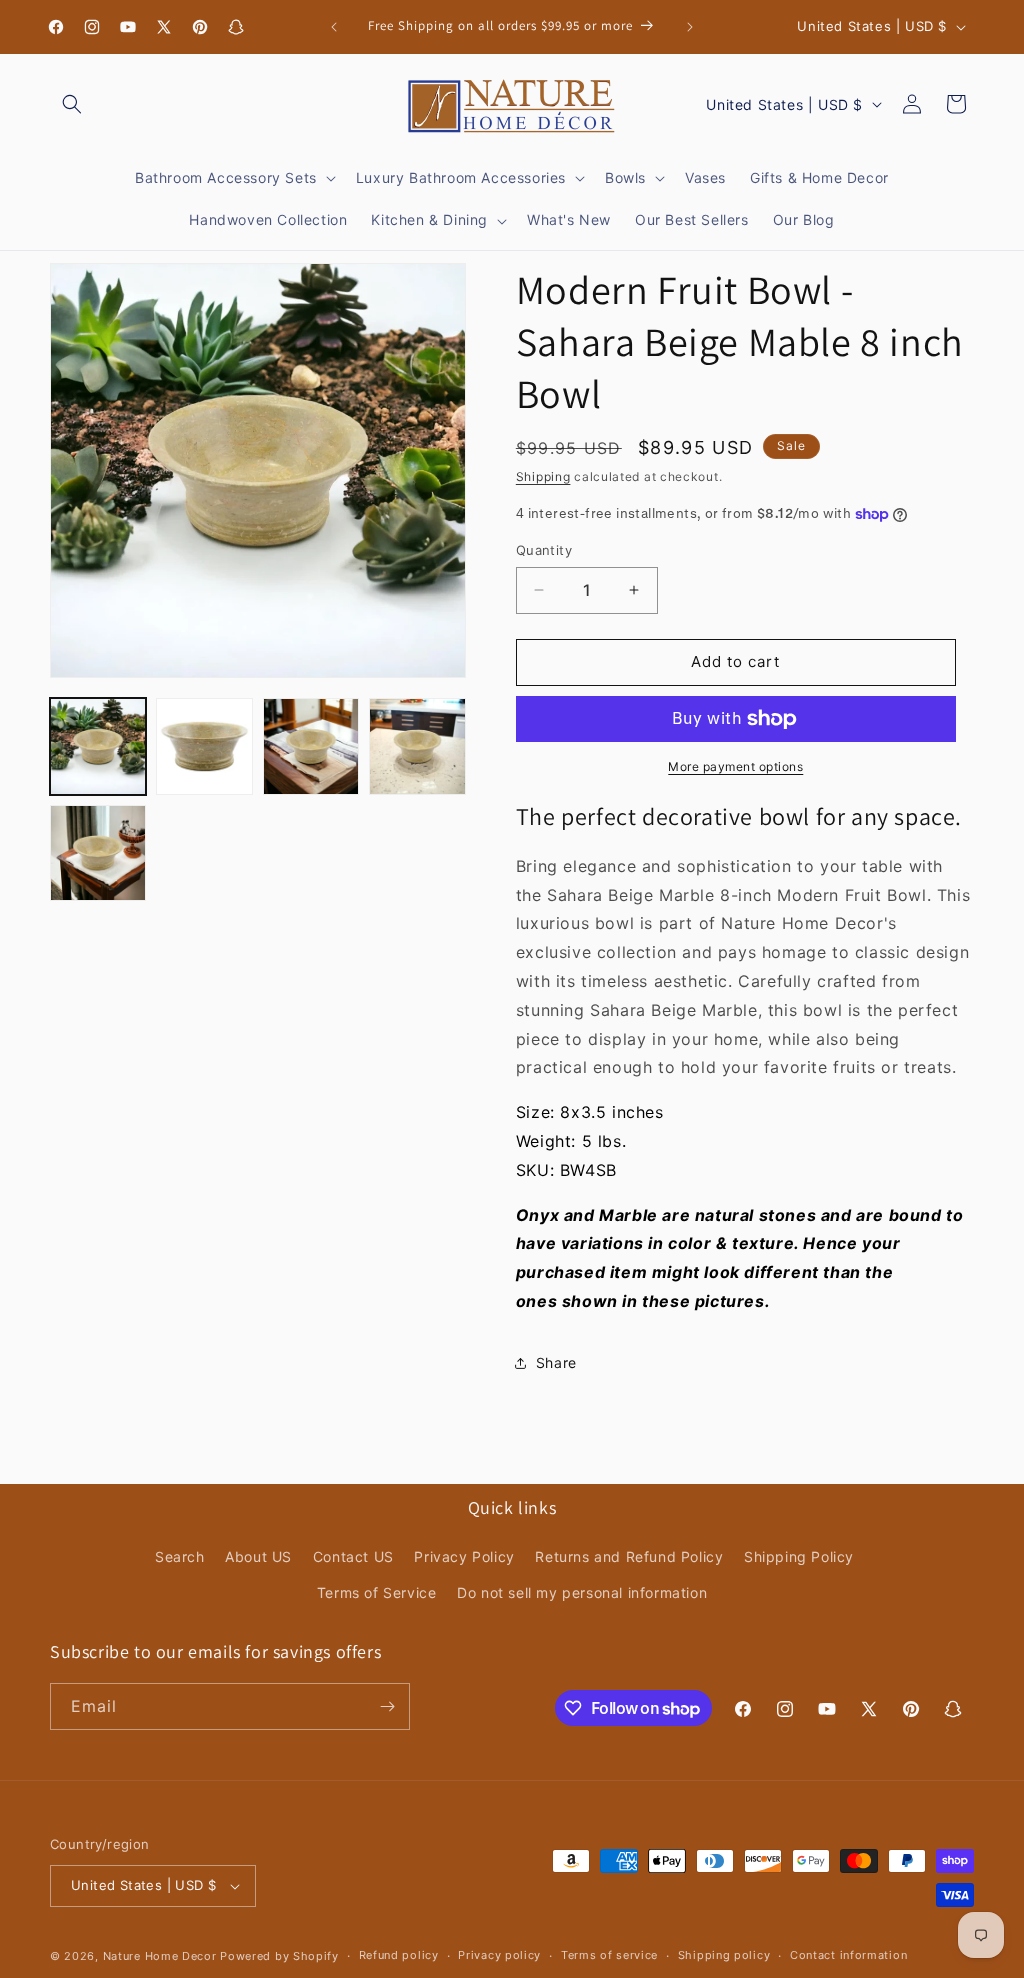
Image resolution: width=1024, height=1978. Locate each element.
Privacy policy (499, 1955)
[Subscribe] (387, 1706)
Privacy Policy (464, 1556)
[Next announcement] (690, 27)
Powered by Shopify (279, 1956)
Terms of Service (377, 1592)
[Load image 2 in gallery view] (204, 746)
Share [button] (556, 1362)
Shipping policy (724, 1955)
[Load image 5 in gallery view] (98, 853)
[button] (72, 104)
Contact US (353, 1556)
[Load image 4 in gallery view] (417, 746)
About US (258, 1556)
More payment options (735, 766)
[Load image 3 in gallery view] (311, 746)
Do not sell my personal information (582, 1592)
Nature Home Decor (160, 1956)
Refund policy (399, 1955)
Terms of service (609, 1955)
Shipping (543, 476)
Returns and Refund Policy (629, 1556)
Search (180, 1556)
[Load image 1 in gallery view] (98, 746)
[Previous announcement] (334, 27)
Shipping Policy (799, 1556)
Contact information (848, 1955)
